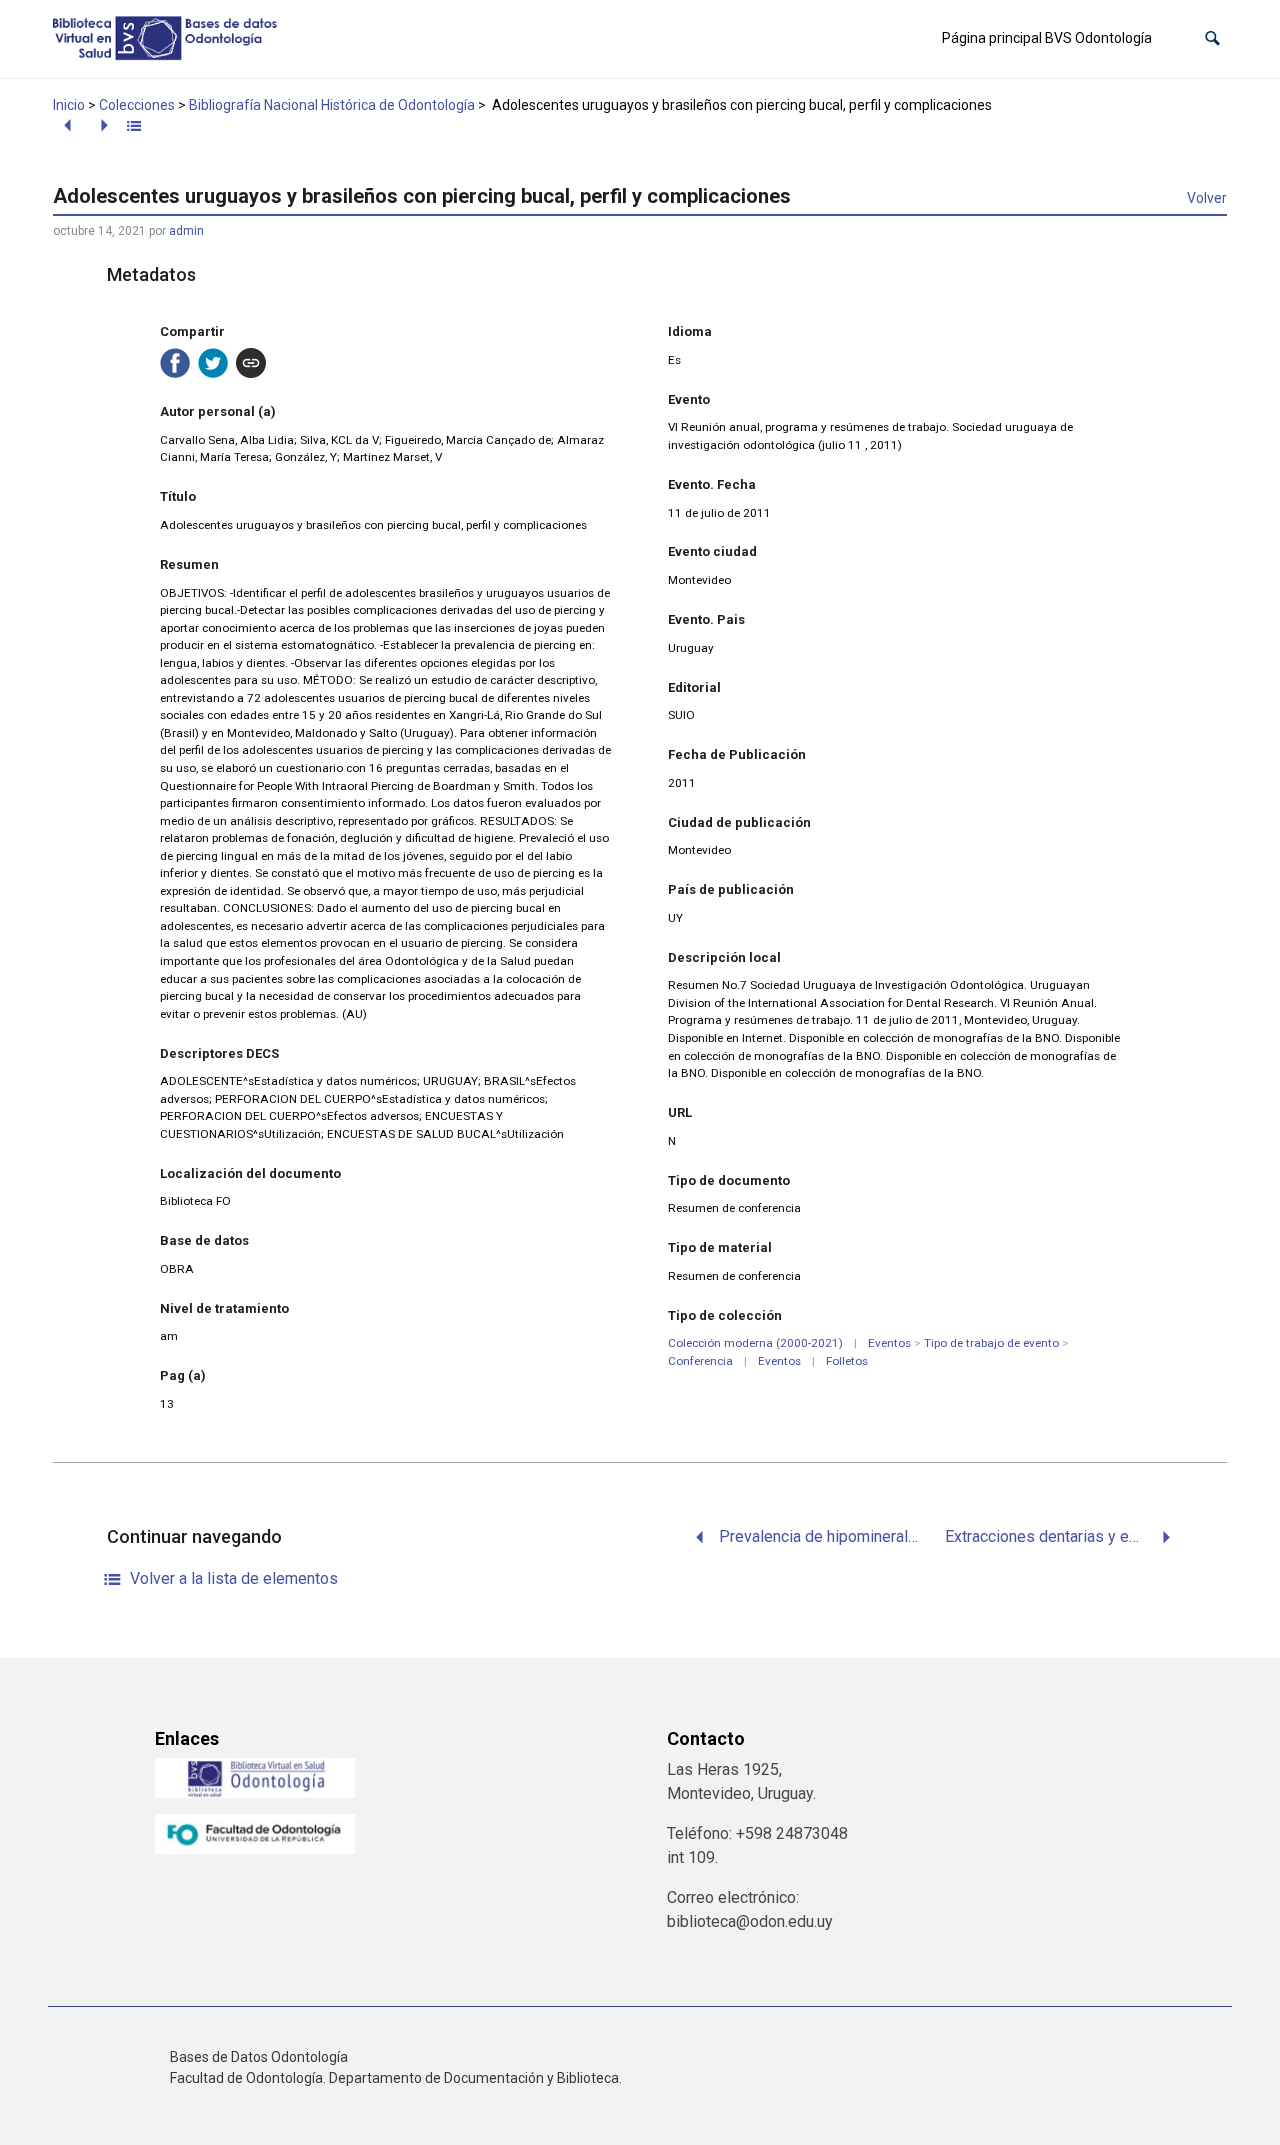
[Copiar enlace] (251, 363)
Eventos (889, 1343)
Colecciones (137, 105)
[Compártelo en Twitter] (213, 363)
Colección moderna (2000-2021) (755, 1343)
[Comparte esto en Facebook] (175, 363)
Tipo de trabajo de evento (991, 1343)
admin (186, 231)
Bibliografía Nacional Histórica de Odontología (332, 105)
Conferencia (700, 1361)
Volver (1207, 198)
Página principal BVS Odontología (1047, 38)
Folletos (847, 1361)
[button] (1212, 38)
